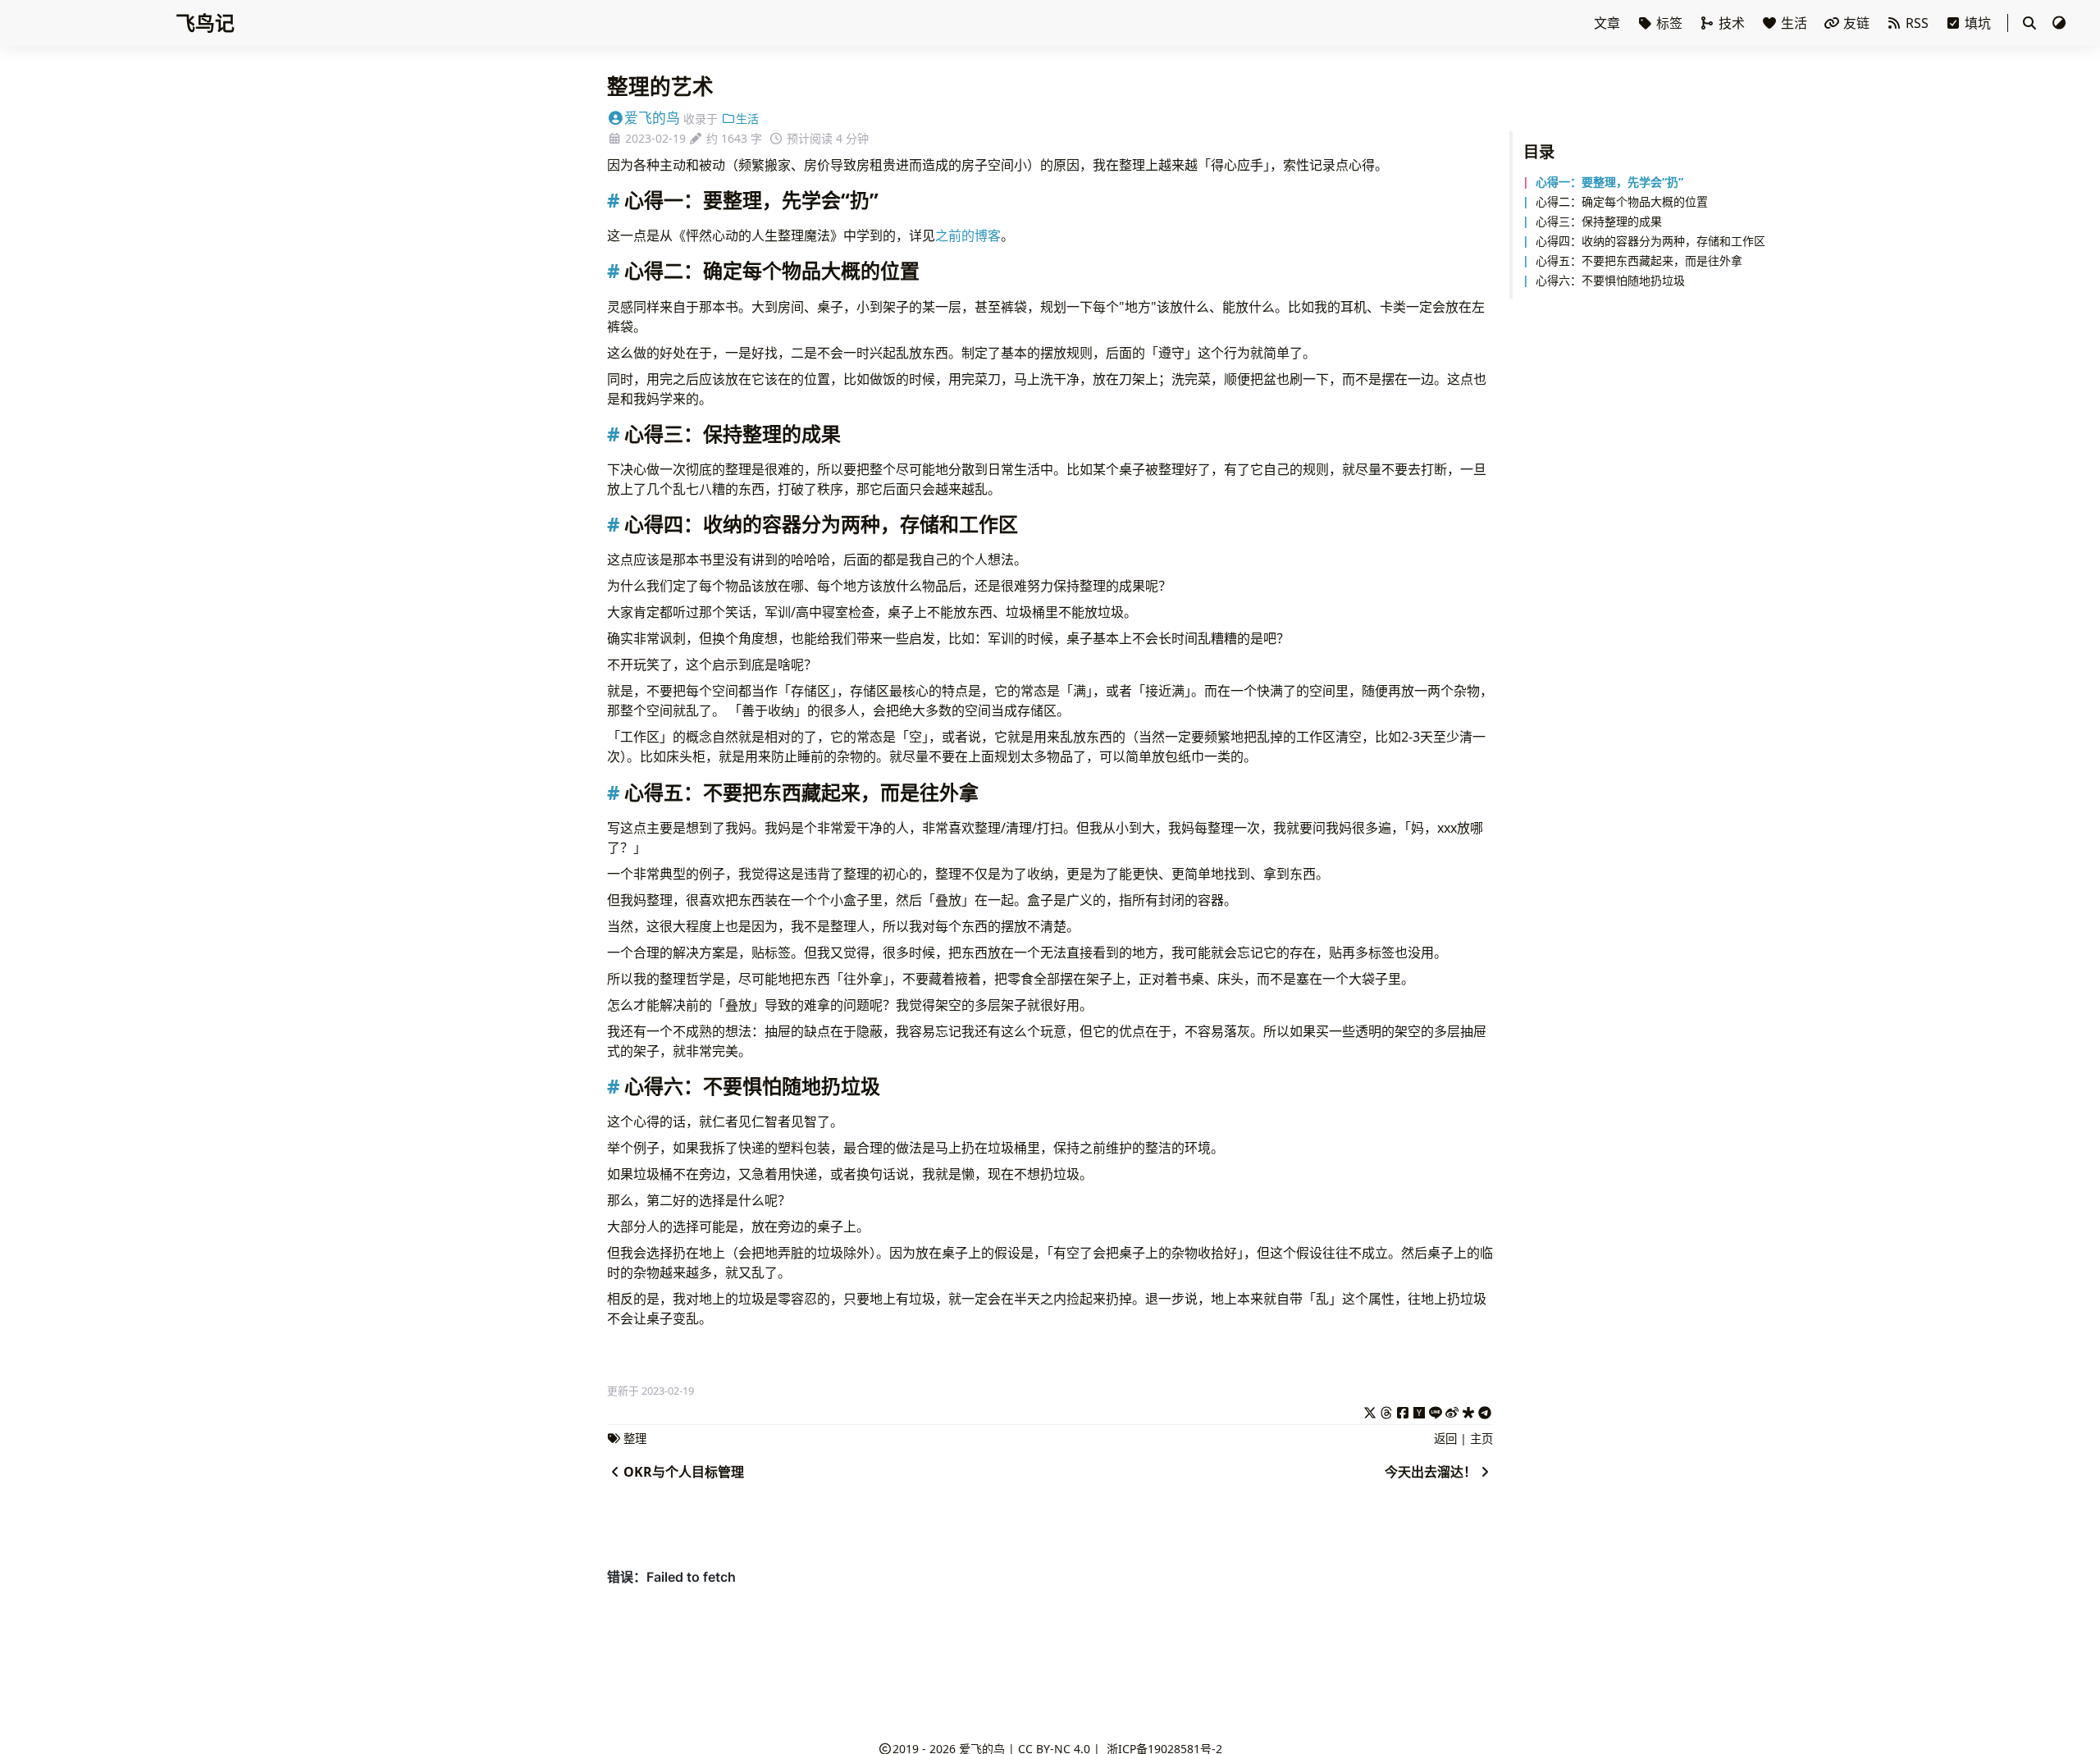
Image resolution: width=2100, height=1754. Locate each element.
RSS (1917, 23)
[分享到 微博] (1452, 1410)
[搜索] (2029, 23)
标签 (1669, 23)
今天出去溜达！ (1431, 1472)
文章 (1609, 23)
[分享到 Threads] (1386, 1410)
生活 (1794, 23)
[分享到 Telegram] (1485, 1410)
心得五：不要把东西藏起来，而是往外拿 (1639, 260)
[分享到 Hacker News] (1419, 1410)
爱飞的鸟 (652, 118)
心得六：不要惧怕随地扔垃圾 (1610, 280)
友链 (1856, 23)
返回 (1445, 1439)
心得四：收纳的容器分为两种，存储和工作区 (1650, 241)
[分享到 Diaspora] (1468, 1410)
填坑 (1978, 23)
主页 (1481, 1439)
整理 (635, 1439)
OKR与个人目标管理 (684, 1472)
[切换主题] (2059, 23)
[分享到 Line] (1436, 1410)
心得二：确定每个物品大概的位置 (1622, 201)
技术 (1732, 23)
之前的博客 (968, 235)
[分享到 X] (1370, 1410)
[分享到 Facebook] (1403, 1410)
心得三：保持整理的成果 (1599, 221)
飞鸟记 (205, 23)
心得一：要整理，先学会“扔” (1609, 182)
